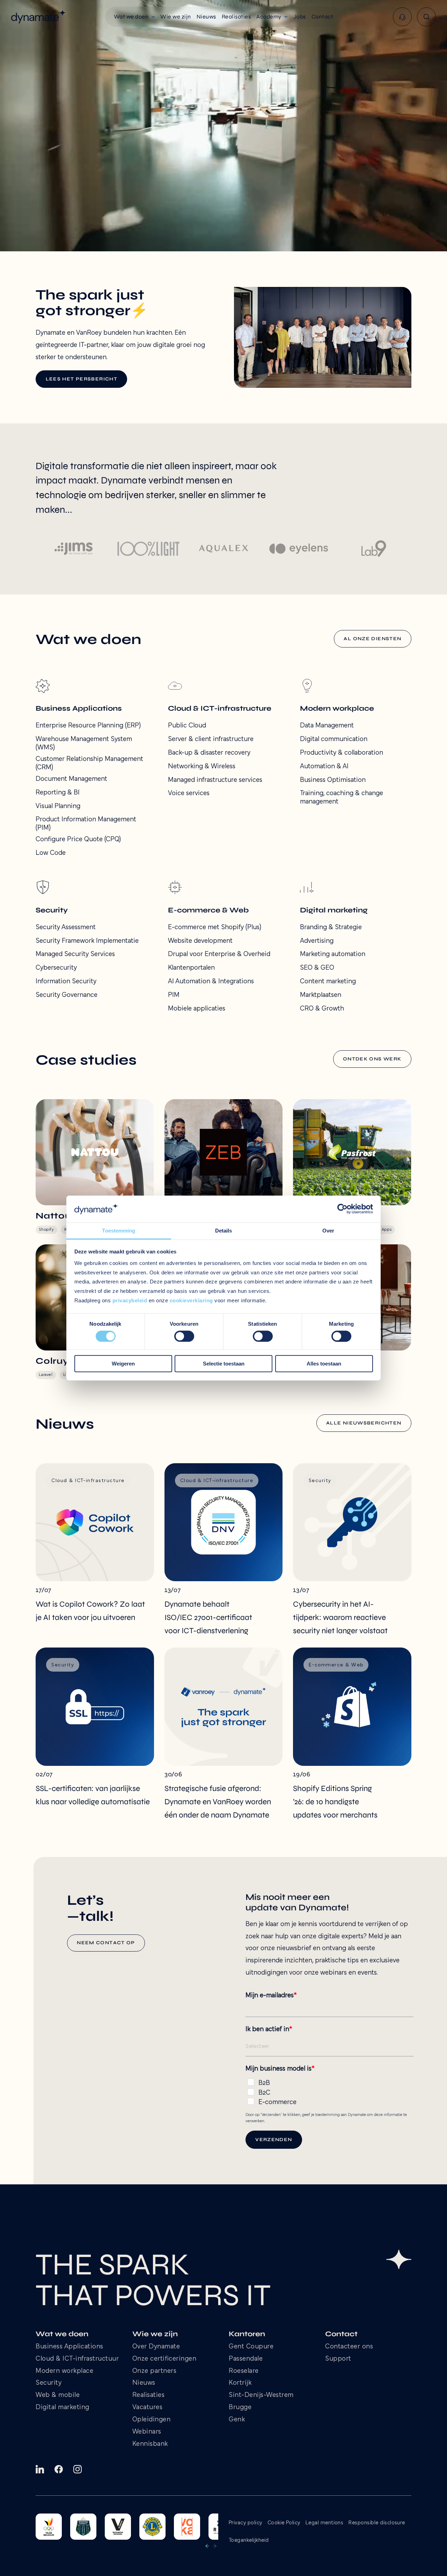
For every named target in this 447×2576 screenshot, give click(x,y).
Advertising (317, 941)
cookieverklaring (191, 1300)
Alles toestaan (324, 1364)
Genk (237, 2420)
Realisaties (149, 2395)
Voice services (189, 793)
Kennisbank (150, 2444)
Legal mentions (325, 2523)
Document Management (71, 779)
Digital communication (334, 739)
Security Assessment (66, 927)
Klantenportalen (191, 968)
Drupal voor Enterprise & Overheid (219, 954)
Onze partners (155, 2371)
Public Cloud (187, 726)
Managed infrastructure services (215, 780)
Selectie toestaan (224, 1364)
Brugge (240, 2408)
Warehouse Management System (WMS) (84, 743)
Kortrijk (240, 2383)
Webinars (147, 2432)
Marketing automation (333, 954)
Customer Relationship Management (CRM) (89, 763)
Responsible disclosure (377, 2523)
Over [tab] (328, 1231)
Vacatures (148, 2408)
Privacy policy (246, 2523)
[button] (134, 17)
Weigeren (123, 1364)
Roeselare (244, 2371)
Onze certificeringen (164, 2359)
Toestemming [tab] (119, 1231)
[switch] (184, 1336)
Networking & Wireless (202, 767)
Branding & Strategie (331, 927)
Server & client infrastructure (211, 739)
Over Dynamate (156, 2347)
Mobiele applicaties (197, 1009)
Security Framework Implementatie (87, 941)
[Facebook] (59, 2469)
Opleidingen (152, 2420)
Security (49, 2383)
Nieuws (144, 2383)
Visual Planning (58, 806)
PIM (174, 995)
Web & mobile (58, 2395)
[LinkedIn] (40, 2469)
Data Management (327, 726)
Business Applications (69, 2347)
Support (338, 2359)
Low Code (51, 853)
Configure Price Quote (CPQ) (78, 839)
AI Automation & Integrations (211, 982)
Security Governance (67, 995)
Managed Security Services (75, 954)
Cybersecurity (56, 968)
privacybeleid (130, 1300)
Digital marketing (63, 2408)
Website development (200, 941)
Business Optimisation (333, 780)
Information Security (66, 982)
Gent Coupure (251, 2347)
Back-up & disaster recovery (209, 753)
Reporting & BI (58, 793)
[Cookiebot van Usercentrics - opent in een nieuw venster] (342, 1209)
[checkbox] (329, 2091)
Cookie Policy (284, 2523)
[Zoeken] (426, 17)
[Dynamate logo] (39, 17)
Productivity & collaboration (342, 753)
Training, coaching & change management (342, 798)
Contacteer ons (349, 2347)
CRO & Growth (322, 1009)
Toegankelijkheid (249, 2540)
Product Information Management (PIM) (86, 824)
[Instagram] (78, 2469)
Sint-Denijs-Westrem (261, 2395)
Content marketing (328, 982)
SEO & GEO (317, 968)
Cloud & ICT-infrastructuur (77, 2359)
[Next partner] (215, 2546)
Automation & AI (324, 767)
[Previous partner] (207, 2546)
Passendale (246, 2359)
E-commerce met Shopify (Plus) (215, 927)
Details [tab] (224, 1231)
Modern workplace (64, 2371)
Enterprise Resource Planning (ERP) (88, 726)
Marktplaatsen (321, 995)
